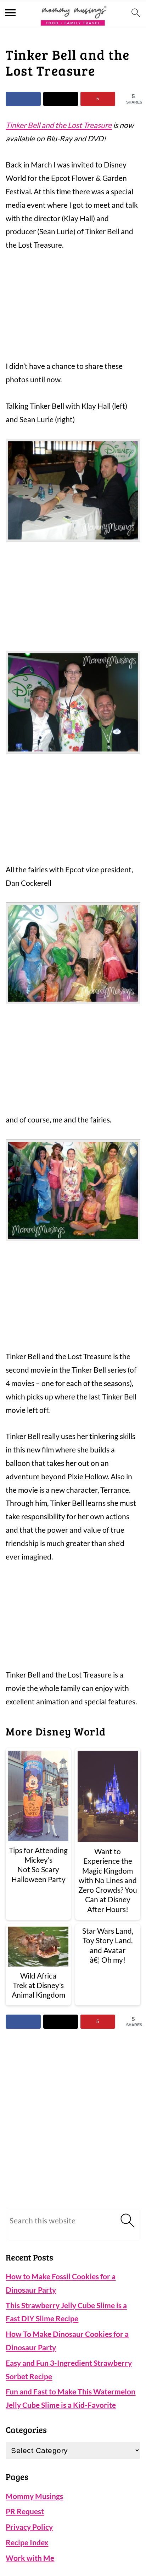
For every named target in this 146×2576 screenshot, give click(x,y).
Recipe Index (27, 2542)
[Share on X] (61, 99)
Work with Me (30, 2558)
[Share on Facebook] (23, 99)
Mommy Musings (34, 2496)
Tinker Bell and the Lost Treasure (59, 125)
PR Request (25, 2511)
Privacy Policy (29, 2527)
